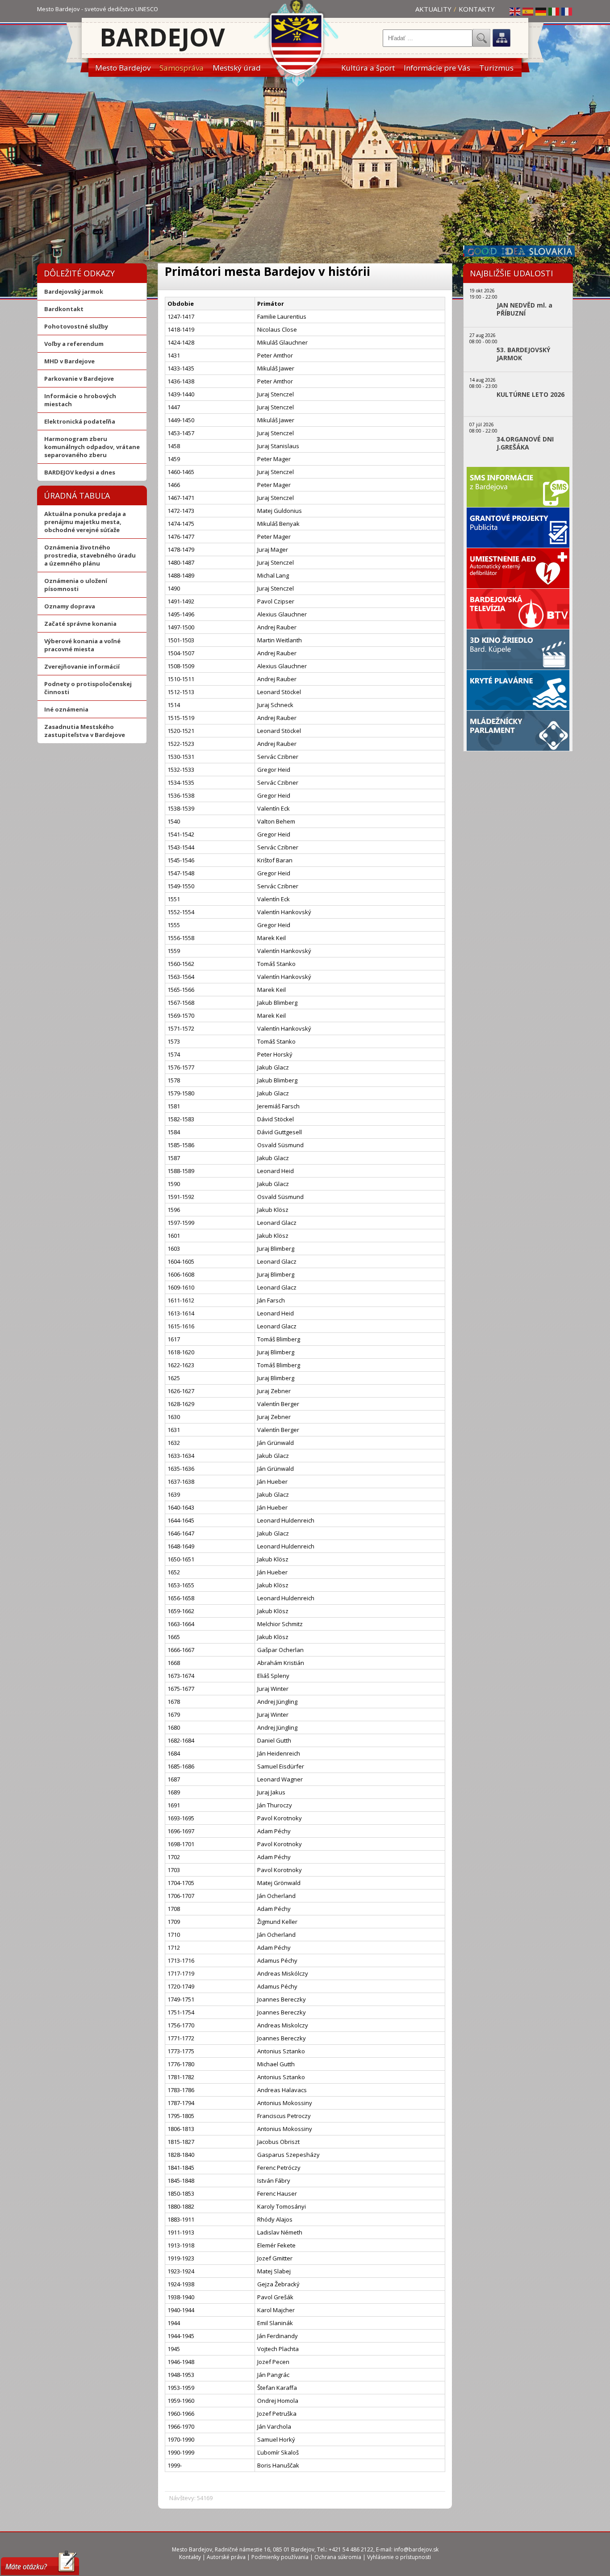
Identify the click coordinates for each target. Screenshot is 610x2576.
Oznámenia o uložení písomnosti (76, 585)
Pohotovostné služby (76, 326)
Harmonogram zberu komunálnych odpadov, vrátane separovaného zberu (92, 447)
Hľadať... (481, 38)
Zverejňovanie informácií (82, 666)
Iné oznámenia (66, 709)
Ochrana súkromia (338, 2557)
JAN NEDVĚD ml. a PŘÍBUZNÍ (524, 309)
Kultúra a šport (368, 68)
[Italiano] (554, 11)
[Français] (567, 11)
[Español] (528, 11)
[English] (515, 11)
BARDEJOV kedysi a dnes (80, 472)
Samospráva (182, 68)
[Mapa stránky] (501, 38)
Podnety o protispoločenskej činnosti (88, 688)
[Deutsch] (541, 11)
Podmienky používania (280, 2557)
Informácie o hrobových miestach (80, 400)
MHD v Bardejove (69, 361)
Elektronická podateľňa (80, 421)
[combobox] (428, 38)
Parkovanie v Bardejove (79, 379)
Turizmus (496, 68)
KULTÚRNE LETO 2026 (531, 395)
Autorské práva (226, 2557)
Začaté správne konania (80, 624)
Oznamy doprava (70, 606)
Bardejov (162, 37)
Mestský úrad (237, 68)
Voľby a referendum (74, 344)
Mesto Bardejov (123, 68)
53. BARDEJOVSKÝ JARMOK (523, 354)
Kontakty (477, 9)
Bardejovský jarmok (74, 291)
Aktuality (433, 9)
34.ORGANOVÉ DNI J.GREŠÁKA (525, 443)
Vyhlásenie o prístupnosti (399, 2557)
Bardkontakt (64, 309)
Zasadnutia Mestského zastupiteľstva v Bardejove (85, 731)
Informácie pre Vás (437, 68)
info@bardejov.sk (416, 2549)
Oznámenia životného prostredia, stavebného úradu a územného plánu (90, 555)
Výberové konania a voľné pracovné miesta (82, 645)
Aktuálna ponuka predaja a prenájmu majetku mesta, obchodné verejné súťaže (85, 522)
